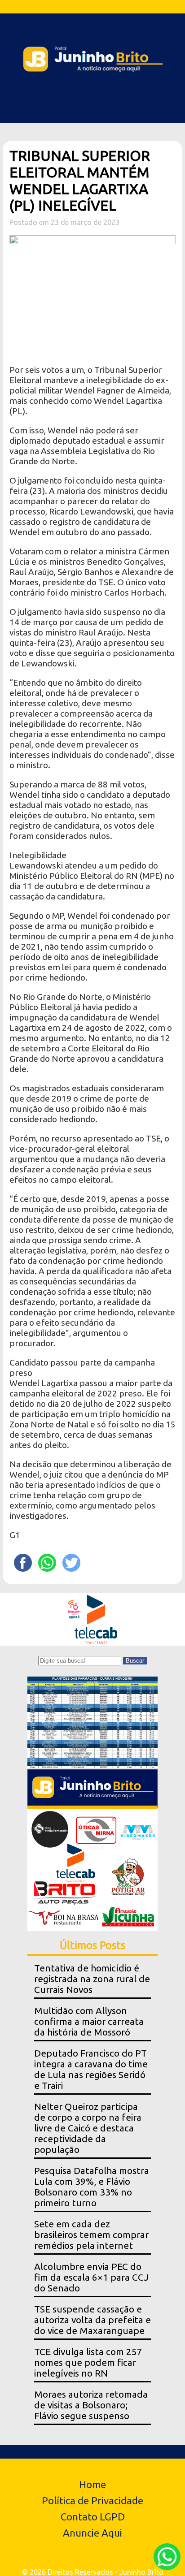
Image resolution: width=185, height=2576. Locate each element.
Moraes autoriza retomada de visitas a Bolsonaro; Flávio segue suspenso (91, 2405)
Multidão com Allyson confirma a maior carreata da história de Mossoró (89, 2021)
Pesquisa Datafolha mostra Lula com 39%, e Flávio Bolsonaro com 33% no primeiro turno (92, 2187)
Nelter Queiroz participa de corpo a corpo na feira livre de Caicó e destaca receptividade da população (88, 2128)
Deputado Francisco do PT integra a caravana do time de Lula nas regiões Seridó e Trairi (91, 2069)
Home (92, 2484)
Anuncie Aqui (92, 2533)
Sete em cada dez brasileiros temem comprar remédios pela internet (91, 2235)
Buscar (135, 1661)
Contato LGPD (93, 2517)
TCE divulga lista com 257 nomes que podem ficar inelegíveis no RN (88, 2362)
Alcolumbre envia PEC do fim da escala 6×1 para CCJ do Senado (91, 2277)
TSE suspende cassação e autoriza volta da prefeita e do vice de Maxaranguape (92, 2320)
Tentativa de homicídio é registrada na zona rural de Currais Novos (92, 1979)
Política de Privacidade (92, 2500)
